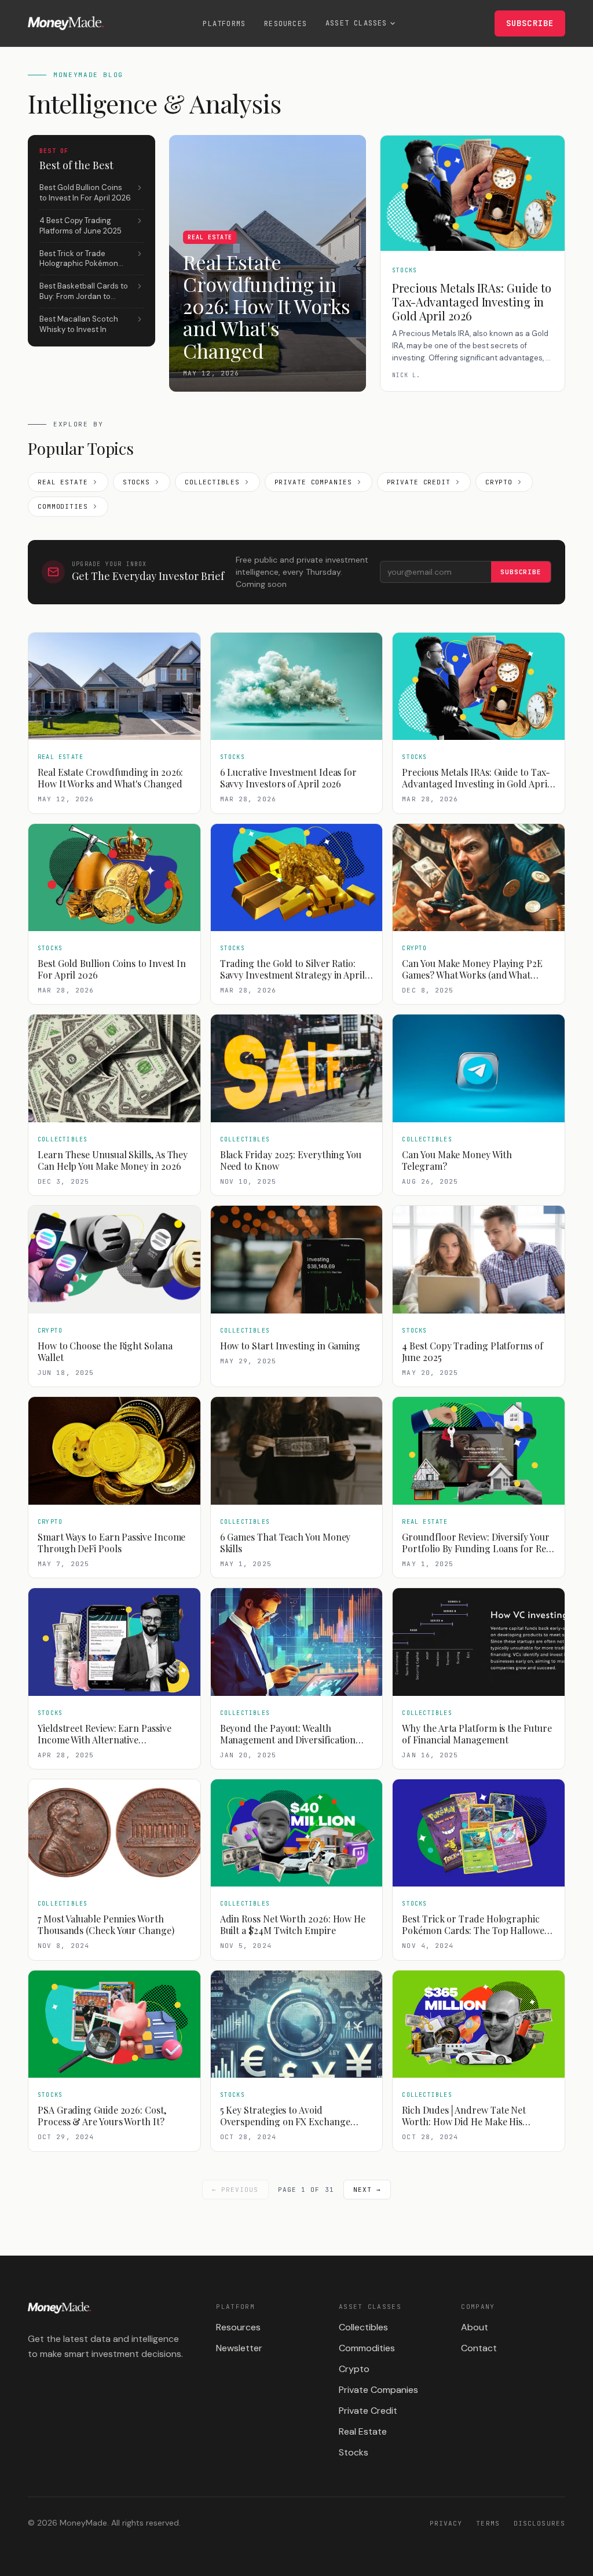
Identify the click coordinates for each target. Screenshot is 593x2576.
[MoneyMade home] (66, 23)
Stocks (136, 482)
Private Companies (313, 482)
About (475, 2327)
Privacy (446, 2523)
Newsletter (239, 2348)
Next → (367, 2190)
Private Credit (419, 482)
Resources (285, 24)
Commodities (63, 506)
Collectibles (212, 482)
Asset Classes (356, 23)
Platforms (224, 24)
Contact (479, 2348)
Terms (488, 2523)
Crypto (499, 482)
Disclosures (539, 2523)
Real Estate (63, 482)
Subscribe (530, 23)
